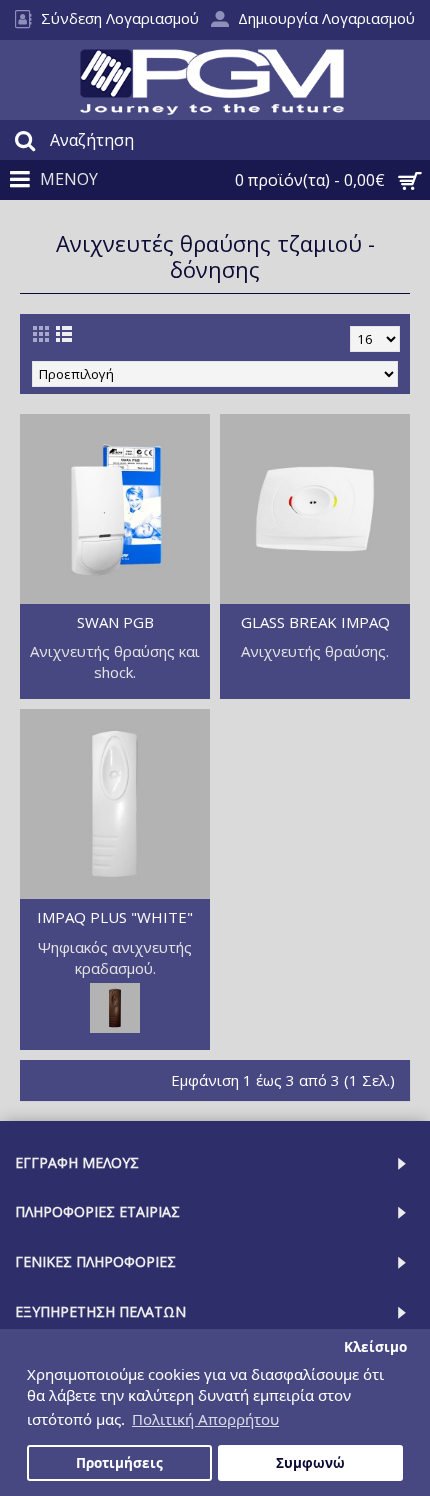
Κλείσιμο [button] (375, 1347)
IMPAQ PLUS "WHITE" (115, 917)
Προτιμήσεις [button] (119, 1463)
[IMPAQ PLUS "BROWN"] (115, 1027)
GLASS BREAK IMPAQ (315, 622)
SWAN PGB (115, 622)
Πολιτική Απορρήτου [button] (205, 1419)
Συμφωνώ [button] (310, 1463)
